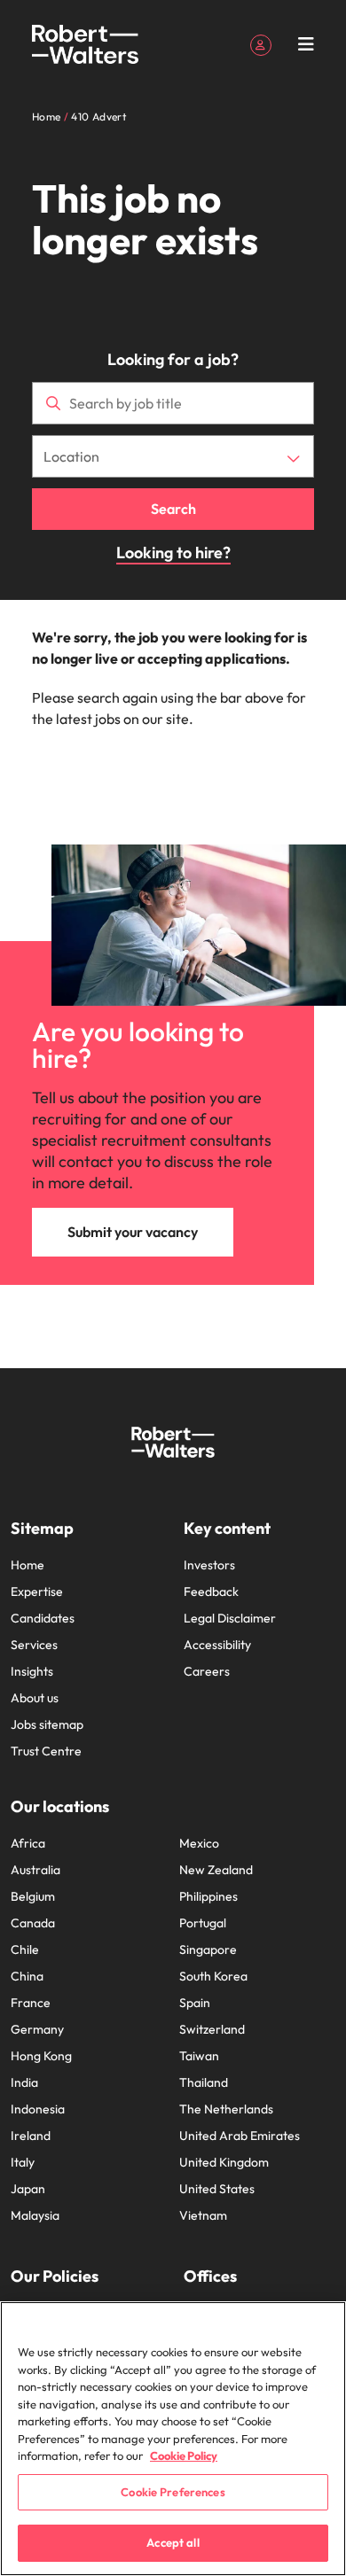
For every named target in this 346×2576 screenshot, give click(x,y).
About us (35, 1698)
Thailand (204, 2082)
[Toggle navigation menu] (306, 44)
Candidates (43, 1618)
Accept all (173, 2542)
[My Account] (261, 43)
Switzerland (212, 2029)
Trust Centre (46, 1751)
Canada (33, 1923)
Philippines (208, 1896)
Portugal (203, 1923)
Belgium (33, 1896)
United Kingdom (224, 2162)
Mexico (199, 1843)
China (27, 1976)
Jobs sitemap (47, 1724)
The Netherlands (226, 2109)
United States (217, 2189)
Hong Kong (41, 2056)
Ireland (31, 2136)
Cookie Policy (184, 2455)
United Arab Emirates (240, 2136)
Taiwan (199, 2056)
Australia (35, 1870)
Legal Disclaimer (230, 1618)
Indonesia (38, 2109)
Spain (195, 2003)
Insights (32, 1671)
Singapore (208, 1950)
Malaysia (35, 2215)
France (31, 2003)
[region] (173, 2439)
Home (28, 1565)
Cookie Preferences (173, 2492)
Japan (28, 2189)
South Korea (213, 1976)
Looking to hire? (173, 553)
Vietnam (203, 2215)
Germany (37, 2029)
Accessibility (217, 1645)
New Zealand (216, 1870)
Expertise (37, 1592)
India (24, 2082)
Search (173, 509)
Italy (23, 2162)
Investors (209, 1565)
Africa (28, 1843)
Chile (25, 1950)
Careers (207, 1671)
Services (34, 1645)
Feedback (211, 1592)
